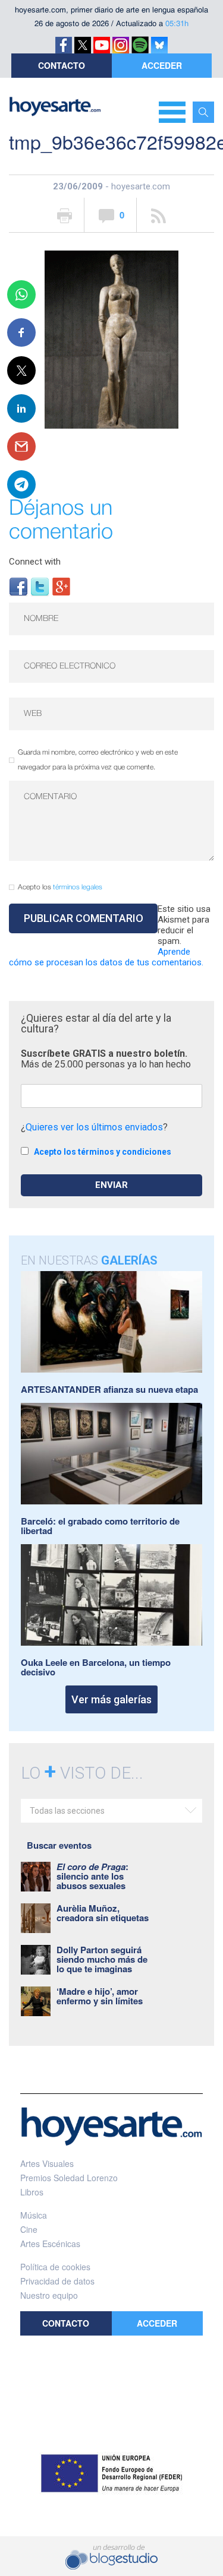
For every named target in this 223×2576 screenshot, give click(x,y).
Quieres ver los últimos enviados (94, 1127)
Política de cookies (55, 2267)
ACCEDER (162, 65)
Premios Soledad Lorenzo (69, 2178)
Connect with (35, 562)
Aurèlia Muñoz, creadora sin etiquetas (103, 1913)
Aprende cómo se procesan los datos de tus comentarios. (106, 957)
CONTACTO (62, 65)
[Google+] (61, 586)
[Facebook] (18, 586)
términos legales (78, 887)
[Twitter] (40, 586)
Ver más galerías (111, 1699)
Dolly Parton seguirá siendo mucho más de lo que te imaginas (102, 1959)
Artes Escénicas (50, 2244)
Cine (29, 2229)
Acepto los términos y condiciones (103, 1152)
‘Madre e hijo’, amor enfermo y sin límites (100, 1996)
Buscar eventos (59, 1845)
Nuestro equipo (49, 2295)
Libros (32, 2192)
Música (34, 2215)
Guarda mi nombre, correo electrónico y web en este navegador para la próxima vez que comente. (98, 760)
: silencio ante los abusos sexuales (92, 1876)
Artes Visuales (47, 2163)
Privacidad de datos (57, 2281)
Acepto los (60, 887)
